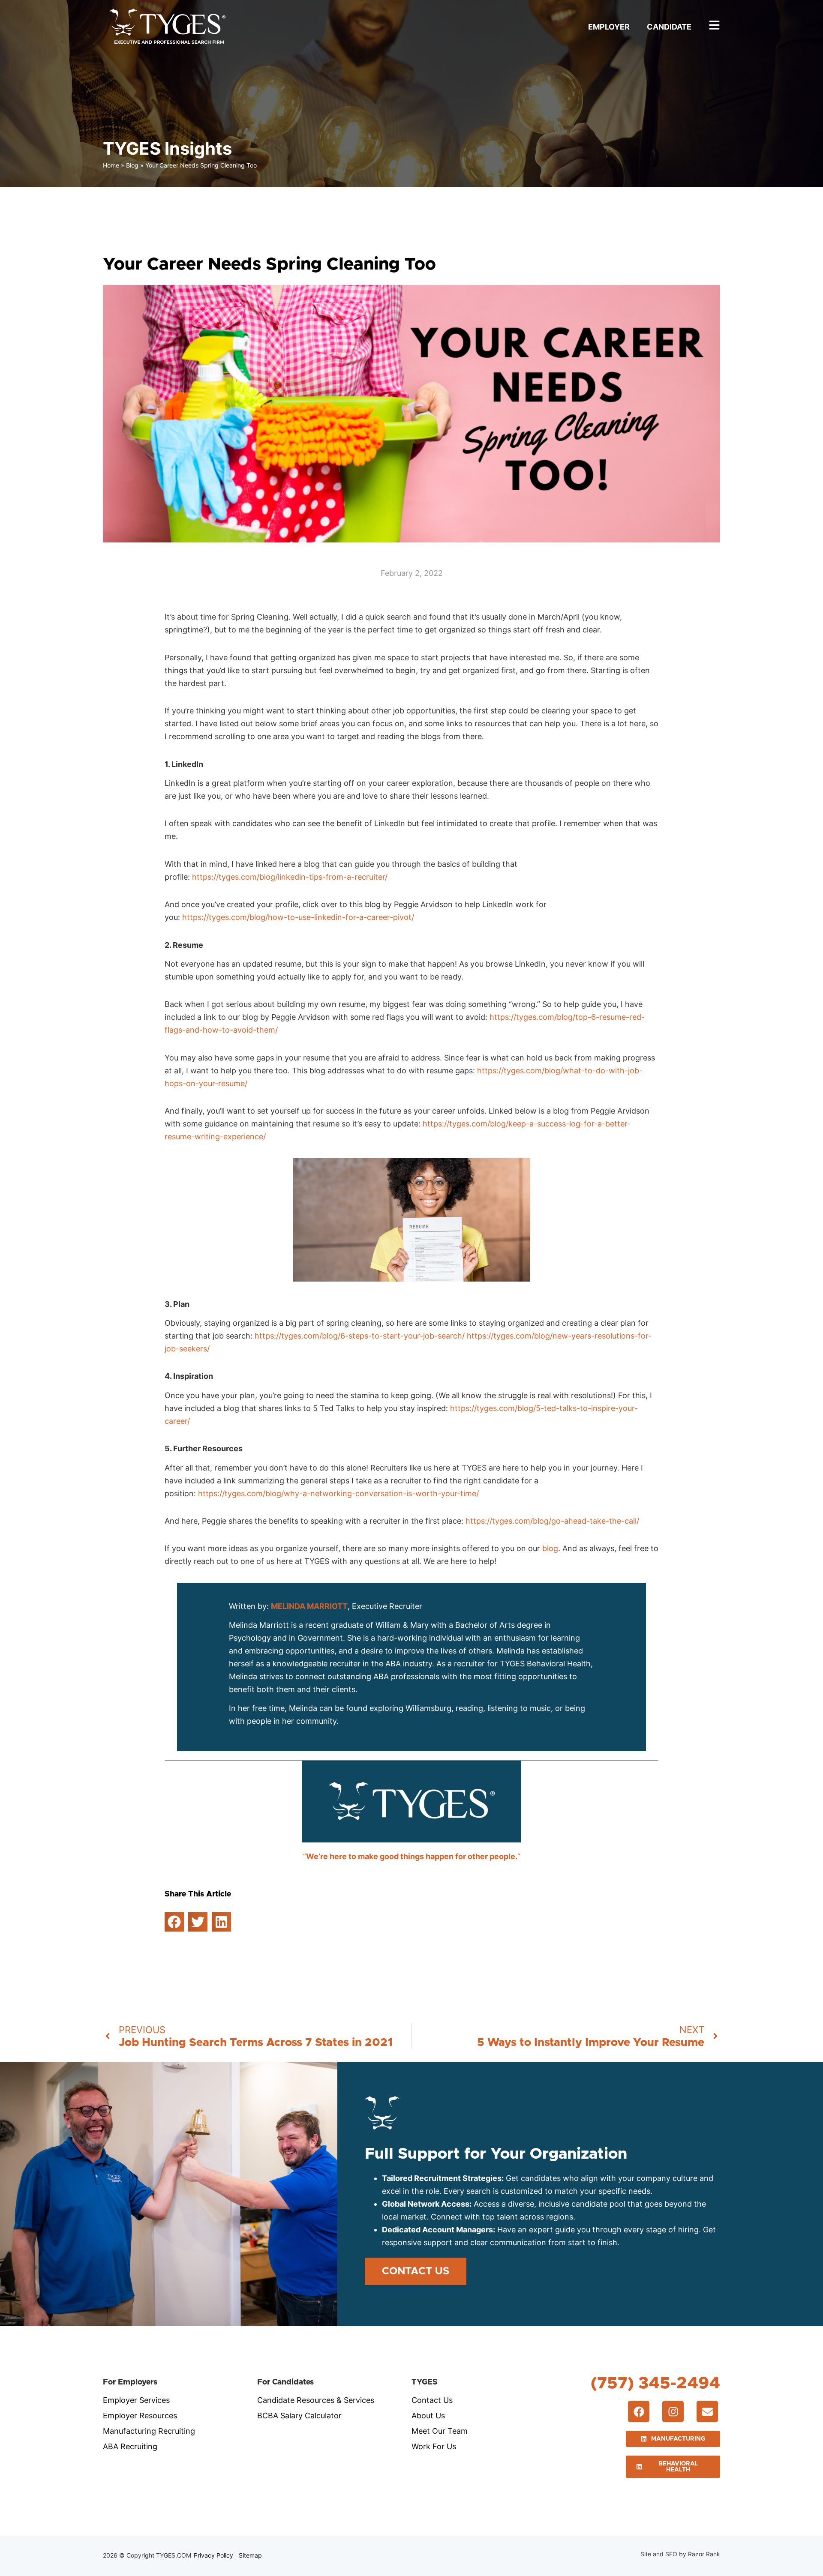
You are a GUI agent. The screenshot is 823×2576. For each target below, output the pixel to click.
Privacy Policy (213, 2555)
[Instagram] (673, 2411)
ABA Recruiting (130, 2446)
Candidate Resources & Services (316, 2400)
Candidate (669, 27)
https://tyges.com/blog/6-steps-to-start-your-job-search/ (360, 1336)
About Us (428, 2416)
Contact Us (432, 2400)
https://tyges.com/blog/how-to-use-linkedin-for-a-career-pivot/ (298, 917)
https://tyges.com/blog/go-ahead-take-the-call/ (552, 1521)
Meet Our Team (440, 2431)
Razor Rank (704, 2554)
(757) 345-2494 (655, 2383)
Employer (609, 27)
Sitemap (250, 2555)
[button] (174, 1922)
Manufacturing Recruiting (149, 2431)
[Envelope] (707, 2411)
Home (111, 165)
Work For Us (434, 2446)
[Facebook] (639, 2411)
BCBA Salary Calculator (299, 2416)
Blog (132, 165)
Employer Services (136, 2400)
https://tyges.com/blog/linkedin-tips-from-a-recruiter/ (290, 877)
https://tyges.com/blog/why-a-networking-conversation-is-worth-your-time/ (338, 1493)
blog (550, 1548)
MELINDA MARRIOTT (309, 1606)
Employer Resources (140, 2416)
